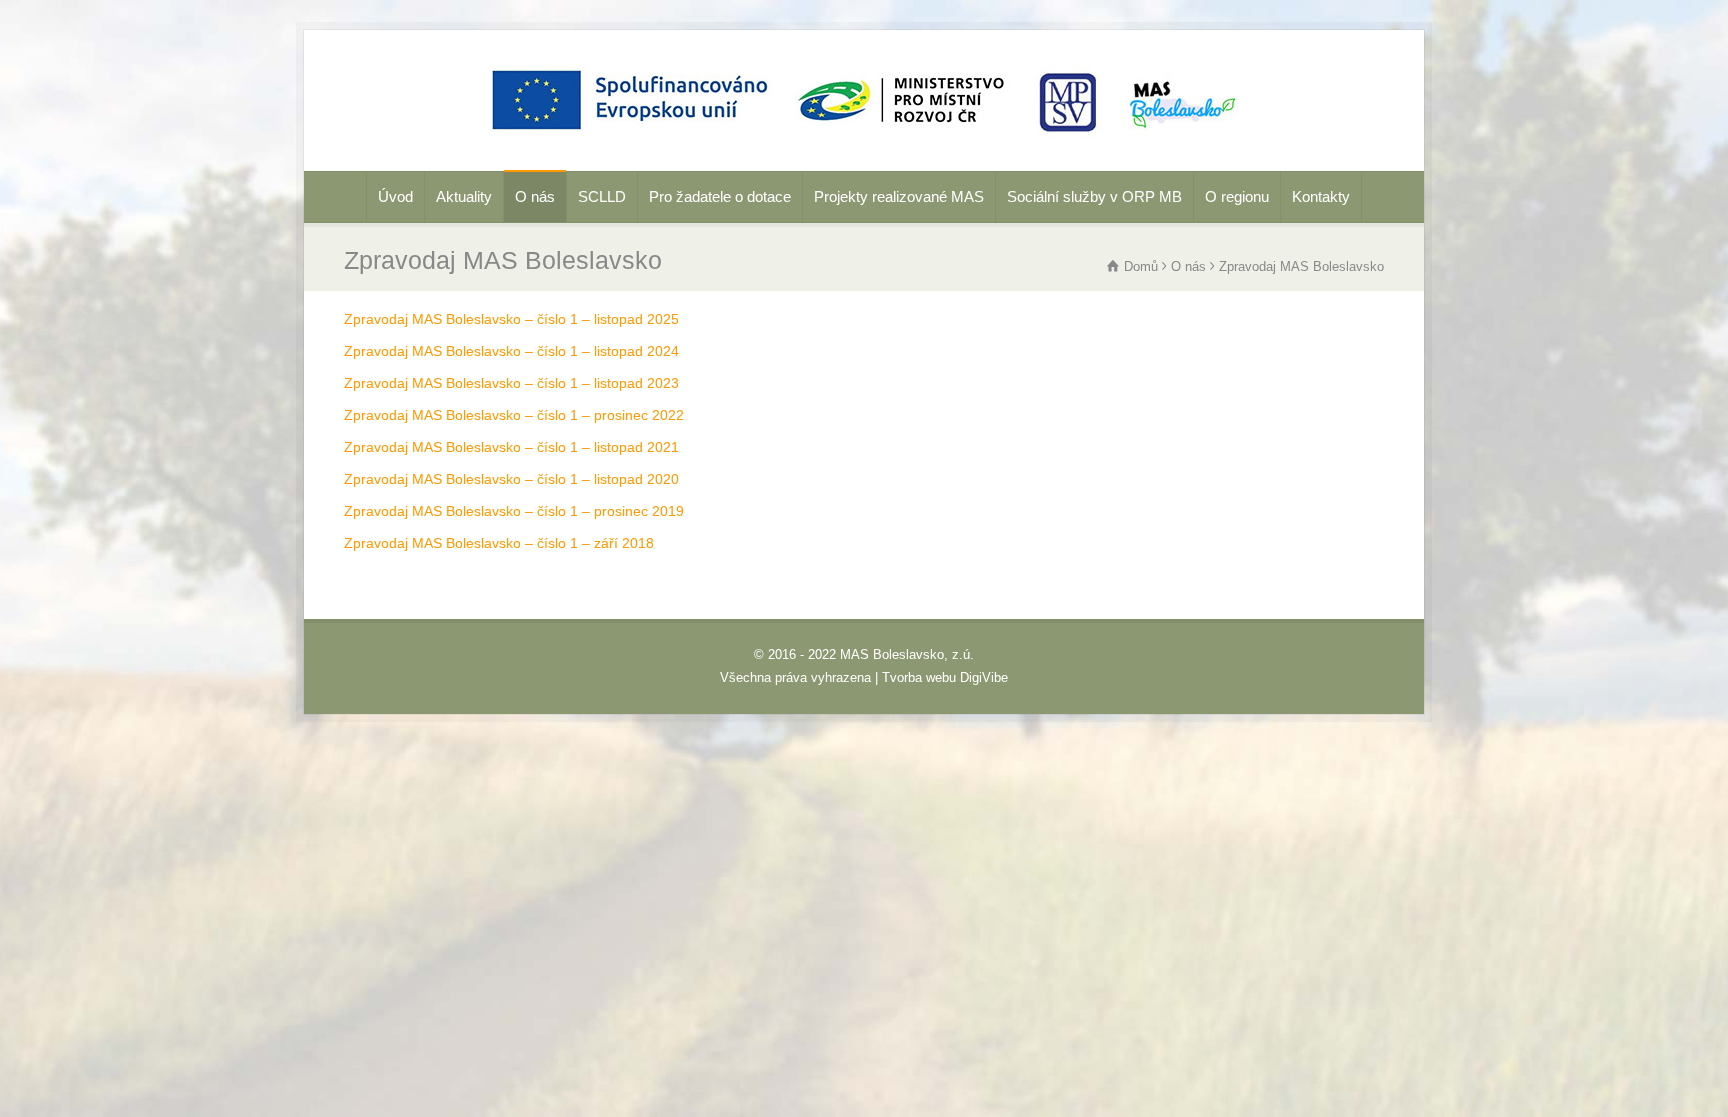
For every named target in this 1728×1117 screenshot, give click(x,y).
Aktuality (464, 196)
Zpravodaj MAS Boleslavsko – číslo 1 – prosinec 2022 (514, 415)
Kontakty (1321, 196)
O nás (535, 196)
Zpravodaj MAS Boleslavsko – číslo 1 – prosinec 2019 (514, 511)
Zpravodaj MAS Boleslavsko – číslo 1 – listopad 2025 (511, 319)
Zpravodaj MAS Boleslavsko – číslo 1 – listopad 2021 (511, 447)
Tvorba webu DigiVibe (945, 677)
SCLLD (602, 196)
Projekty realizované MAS (899, 196)
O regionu (1237, 196)
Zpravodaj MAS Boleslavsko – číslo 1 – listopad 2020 (511, 479)
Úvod (395, 196)
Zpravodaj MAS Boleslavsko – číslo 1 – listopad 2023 (511, 383)
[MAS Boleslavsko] (864, 143)
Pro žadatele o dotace (720, 196)
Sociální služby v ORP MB (1094, 196)
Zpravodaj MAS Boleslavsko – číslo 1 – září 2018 (499, 543)
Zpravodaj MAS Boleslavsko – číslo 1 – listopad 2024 (511, 351)
